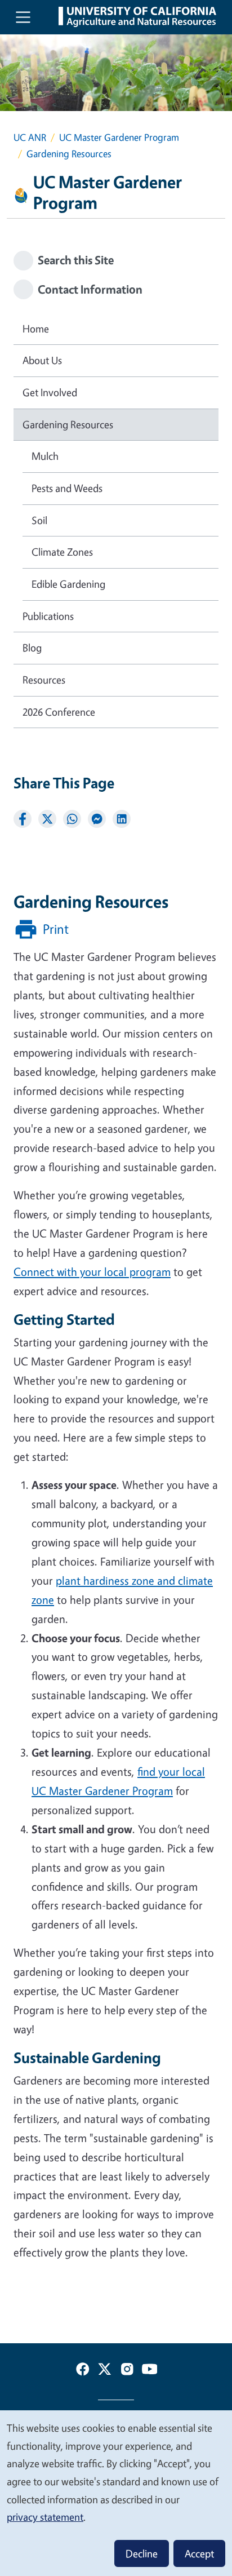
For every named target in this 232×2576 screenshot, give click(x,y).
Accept (199, 2553)
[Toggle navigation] (23, 17)
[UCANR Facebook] (83, 2371)
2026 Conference (59, 712)
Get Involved (50, 392)
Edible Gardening (68, 584)
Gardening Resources (68, 424)
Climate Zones (62, 552)
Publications (48, 616)
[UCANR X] (105, 2371)
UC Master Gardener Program (119, 137)
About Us (42, 360)
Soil (39, 520)
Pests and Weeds (67, 488)
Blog (32, 648)
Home (36, 329)
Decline (142, 2553)
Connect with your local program (92, 1272)
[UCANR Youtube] (150, 2371)
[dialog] (116, 2493)
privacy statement (45, 2517)
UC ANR (30, 137)
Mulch (45, 456)
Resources (44, 680)
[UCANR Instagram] (127, 2371)
